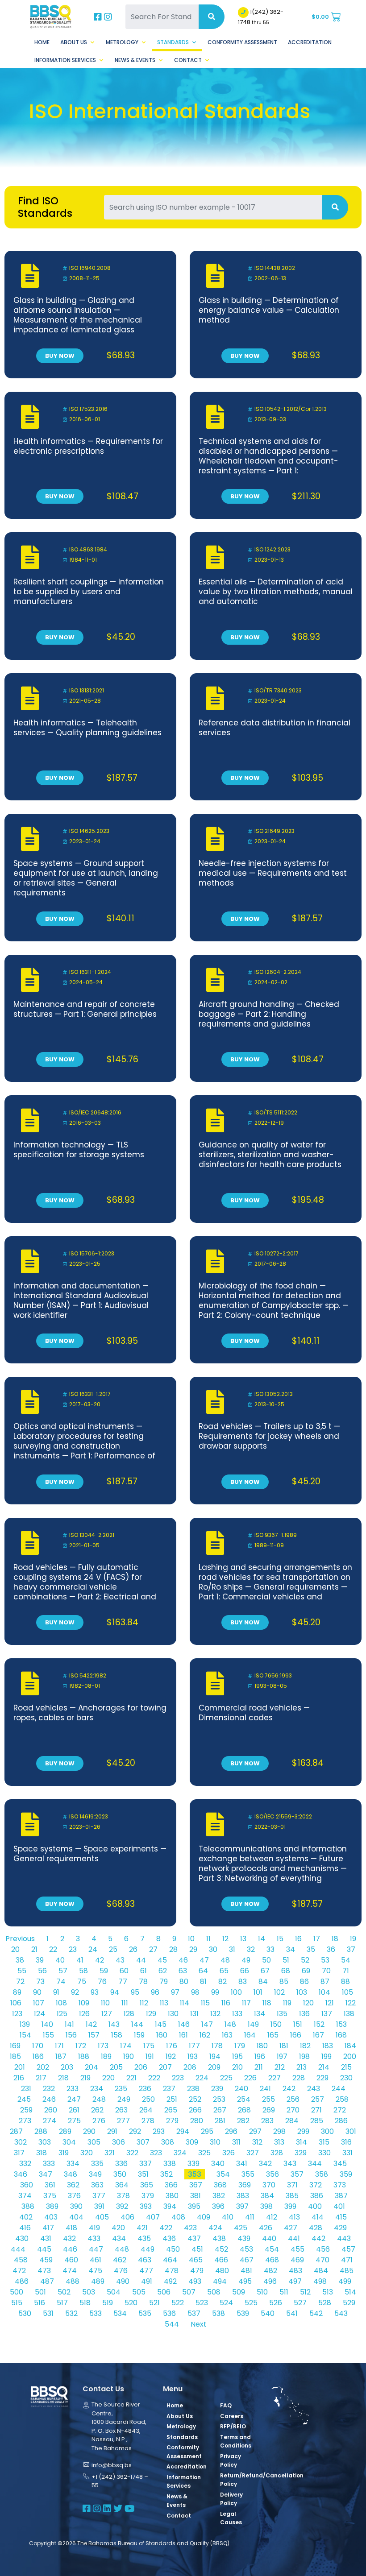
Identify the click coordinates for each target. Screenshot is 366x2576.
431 (46, 2238)
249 (124, 2099)
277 (123, 2121)
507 (189, 2292)
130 (173, 2014)
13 (243, 1939)
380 (172, 2196)
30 (213, 1949)
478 (172, 2271)
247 (74, 2099)
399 (290, 2206)
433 (94, 2238)
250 (148, 2099)
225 (226, 2078)
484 (321, 2271)
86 (304, 1982)
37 (351, 1949)
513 (328, 2292)
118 (267, 2003)
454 (272, 2249)
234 (97, 2089)
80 (184, 1982)
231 (26, 2089)
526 (276, 2303)
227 (274, 2078)
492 (170, 2281)
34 (291, 1949)
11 (208, 1939)
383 (243, 2196)
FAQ (226, 2405)
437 (194, 2238)
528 (325, 2303)
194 (215, 2056)
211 (259, 2067)
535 (145, 2313)
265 (171, 2110)
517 (62, 2303)
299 (303, 2131)
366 (171, 2185)
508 (214, 2292)
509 (239, 2292)
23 (73, 1949)
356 (272, 2174)
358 (322, 2174)
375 (50, 2196)
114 (185, 2003)
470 (322, 2260)
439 (244, 2238)
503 (89, 2292)
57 (63, 1971)
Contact (188, 60)
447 (96, 2249)
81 (203, 1982)
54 (346, 1960)
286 (341, 2121)
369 (245, 2185)
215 (346, 2067)
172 (81, 2046)
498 (320, 2281)
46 (183, 1960)
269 (269, 2110)
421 (142, 2228)
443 (344, 2238)
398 (266, 2206)
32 (251, 1949)
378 (123, 2196)
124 (40, 2014)
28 (173, 1949)
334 (73, 2164)
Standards (173, 42)
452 (221, 2249)
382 (219, 2196)
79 (164, 1982)
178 (217, 2046)
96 (155, 1992)
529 (349, 2303)
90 (37, 1992)
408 (178, 2217)
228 (299, 2078)
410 (228, 2217)
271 (316, 2110)
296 (231, 2131)
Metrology (122, 42)
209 (214, 2067)
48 (225, 1960)
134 (260, 2014)
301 (351, 2131)
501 (40, 2292)
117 (246, 2003)
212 (280, 2067)
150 (276, 2024)
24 (93, 1949)
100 (236, 1992)
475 (95, 2271)
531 (48, 2313)
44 (141, 1960)
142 (91, 2024)
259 (26, 2110)
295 (207, 2131)
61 (143, 1971)
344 (315, 2164)
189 (106, 2056)
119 (287, 2003)
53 (325, 1960)
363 (97, 2185)
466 (221, 2260)
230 (346, 2078)
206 (141, 2067)
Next (199, 2324)
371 (292, 2185)
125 (62, 2014)
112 (144, 2003)
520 (131, 2303)
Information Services (65, 60)
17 (317, 1939)
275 (74, 2121)
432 (69, 2238)
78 (143, 1982)
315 (324, 2142)
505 (139, 2292)
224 (202, 2078)
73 (40, 1982)
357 (297, 2174)
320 (87, 2153)
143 (114, 2024)
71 (346, 1971)
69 (306, 1971)
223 (178, 2078)
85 (284, 1982)
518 (85, 2303)
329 (301, 2153)
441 (294, 2238)
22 (53, 1949)
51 (286, 1960)
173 (103, 2046)
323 (156, 2153)
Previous (20, 1939)
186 (38, 2056)
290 (89, 2131)
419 (94, 2228)
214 (324, 2067)
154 (25, 2035)
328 (277, 2153)
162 (205, 2035)
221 (131, 2078)
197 (282, 2056)
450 (173, 2249)
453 (246, 2249)
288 (41, 2131)
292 (135, 2131)
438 (219, 2238)
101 (258, 1992)
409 (204, 2217)
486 (22, 2281)
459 (46, 2260)
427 (291, 2228)
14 (262, 1939)
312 (257, 2142)
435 (144, 2238)
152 (319, 2024)
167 (318, 2035)
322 (132, 2153)
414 (318, 2217)
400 (315, 2206)
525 (251, 2303)
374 (25, 2196)
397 (242, 2206)
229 (322, 2078)
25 (113, 1949)
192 (171, 2056)
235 (121, 2089)
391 (99, 2206)
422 (166, 2228)
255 (268, 2099)
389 (52, 2206)
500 (17, 2292)
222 (154, 2078)
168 (341, 2035)
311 (236, 2142)
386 (317, 2196)
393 (146, 2206)
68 (286, 1971)
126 (84, 2014)
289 (65, 2131)
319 (64, 2153)
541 (292, 2313)
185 (15, 2056)
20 (15, 1949)
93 (95, 1992)
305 (94, 2142)
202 (43, 2067)
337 (146, 2164)
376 (74, 2196)
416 (25, 2228)
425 (241, 2228)
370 (269, 2185)
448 (122, 2249)
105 (347, 1992)
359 (346, 2174)
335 (97, 2164)
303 (45, 2142)
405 (102, 2217)
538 (218, 2313)
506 (164, 2292)
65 (224, 1971)
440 (269, 2238)
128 (129, 2014)
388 (28, 2206)
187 (61, 2056)
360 (27, 2185)
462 (120, 2260)
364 (122, 2185)
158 (117, 2035)
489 (98, 2281)
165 (273, 2035)
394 (170, 2206)
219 (85, 2078)
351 (143, 2174)
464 (170, 2260)
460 (71, 2260)
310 (215, 2142)
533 (96, 2313)
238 (193, 2089)
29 (193, 1949)
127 (107, 2014)
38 (20, 1960)
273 (25, 2121)
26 (133, 1949)
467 (247, 2260)
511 (284, 2292)
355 (248, 2174)
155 (48, 2035)
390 (76, 2206)
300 (327, 2131)
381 (195, 2196)
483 (295, 2271)
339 (193, 2164)
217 (41, 2078)
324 (180, 2153)
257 (318, 2099)
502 (64, 2292)
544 (172, 2324)
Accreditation (310, 42)
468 (272, 2260)
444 (18, 2249)
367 (196, 2185)
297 (255, 2131)
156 (71, 2035)
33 (270, 1949)
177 (194, 2046)
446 (70, 2249)
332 (25, 2164)
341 (242, 2164)
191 (150, 2056)
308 (168, 2142)
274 (50, 2121)
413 (294, 2217)
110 (105, 2003)
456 (323, 2249)
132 (215, 2014)
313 (279, 2142)
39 (40, 1960)
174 (126, 2046)
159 (139, 2035)
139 (25, 2024)
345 (340, 2164)
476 (121, 2271)
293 (159, 2131)
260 (51, 2110)
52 (305, 1960)
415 (341, 2217)
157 (94, 2035)
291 (112, 2131)
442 (318, 2238)
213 (302, 2067)
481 (246, 2271)
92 (75, 1992)
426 (266, 2228)
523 (202, 2303)
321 (110, 2153)
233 (73, 2089)
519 (108, 2303)
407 (153, 2217)
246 (49, 2099)
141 (69, 2024)
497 (295, 2281)
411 (250, 2217)
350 (120, 2174)
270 (293, 2110)
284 (292, 2121)
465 (196, 2260)
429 (340, 2228)
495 (245, 2281)
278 (148, 2121)
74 (61, 1982)
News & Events (135, 60)
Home (42, 42)
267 (220, 2110)
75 (82, 1982)
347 (46, 2174)
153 (341, 2024)
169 (15, 2046)
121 (330, 2003)
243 (314, 2089)
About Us (74, 42)
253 (219, 2099)
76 (102, 1982)
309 (192, 2142)
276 (99, 2121)
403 (51, 2217)
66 (245, 1971)
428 (316, 2228)
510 (262, 2292)
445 (44, 2249)
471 (347, 2260)
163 (227, 2035)
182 (305, 2046)
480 (222, 2271)
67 (265, 1971)
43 (120, 1960)
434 (119, 2238)
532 (71, 2313)
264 (146, 2110)
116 (226, 2003)
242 (289, 2089)
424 (215, 2228)
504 (114, 2292)
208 (190, 2067)
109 (84, 2003)
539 (243, 2313)
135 (282, 2014)
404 (76, 2217)
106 (16, 2003)
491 (147, 2281)
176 (172, 2046)
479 (197, 2271)
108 (61, 2003)
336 (121, 2164)
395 (194, 2206)
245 (24, 2099)
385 (292, 2196)
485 (347, 2271)
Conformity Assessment (242, 42)
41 (80, 1960)
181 (284, 2046)
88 (345, 1982)
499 (345, 2281)
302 (21, 2142)
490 (123, 2281)
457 (348, 2249)
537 (194, 2313)
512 (305, 2292)
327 (253, 2153)
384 (267, 2196)
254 (244, 2099)
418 (71, 2228)
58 (83, 1971)
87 (325, 1982)
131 (194, 2014)
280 (197, 2121)
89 (17, 1992)
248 (99, 2099)
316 (346, 2142)
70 (326, 1971)
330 (324, 2153)
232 (49, 2089)
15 (280, 1939)
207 (165, 2067)
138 (349, 2014)
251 (172, 2099)
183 (328, 2046)
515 (17, 2303)
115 (205, 2003)
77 (123, 1982)
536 (169, 2313)
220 (108, 2078)
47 (204, 1960)
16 (298, 1939)
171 (59, 2046)
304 (69, 2142)
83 (243, 1982)
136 (304, 2014)
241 (265, 2089)
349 (95, 2174)
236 (145, 2089)
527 (300, 2303)
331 (347, 2153)
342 (265, 2164)
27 (153, 1949)
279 (172, 2121)
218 (63, 2078)
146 (184, 2024)
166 (296, 2035)
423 (190, 2228)
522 (178, 2303)
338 (170, 2164)
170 (38, 2046)
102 (279, 1992)
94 (115, 1992)
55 (22, 1971)
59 (104, 1971)
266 (195, 2110)
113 (164, 2003)
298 (279, 2131)
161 (183, 2035)
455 (297, 2249)
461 (96, 2260)
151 (298, 2024)
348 (71, 2174)
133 (237, 2014)
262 (97, 2110)
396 (218, 2206)
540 (268, 2313)
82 (223, 1982)
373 (340, 2185)
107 (39, 2003)
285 (317, 2121)
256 (293, 2099)
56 (42, 1971)
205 (116, 2067)
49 (246, 1960)
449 (148, 2249)
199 (326, 2056)
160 (162, 2035)
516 (40, 2303)
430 (22, 2238)
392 (122, 2206)
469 (297, 2260)
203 (67, 2067)
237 (169, 2089)
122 (351, 2003)
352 (166, 2174)
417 (48, 2228)
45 (162, 1960)
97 (175, 1992)
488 (73, 2281)
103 (302, 1992)
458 (21, 2260)
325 (204, 2153)
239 (217, 2089)
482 (270, 2271)
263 (121, 2110)
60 (124, 1971)
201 (20, 2067)
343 (290, 2164)
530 (25, 2313)
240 (241, 2089)
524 (226, 2303)
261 (74, 2110)
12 (225, 1939)
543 (341, 2313)
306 (119, 2142)
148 (230, 2024)
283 (267, 2121)
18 (335, 1939)
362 (73, 2185)
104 (324, 1992)
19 (353, 1939)
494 (220, 2281)
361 (50, 2185)
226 (250, 2078)
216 (19, 2078)
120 (308, 2003)
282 (243, 2121)
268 (244, 2110)
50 (266, 1960)
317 (19, 2153)
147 (207, 2024)
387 (341, 2196)
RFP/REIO (233, 2426)
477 (146, 2271)
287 (16, 2131)
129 (151, 2014)
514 (350, 2292)
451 (197, 2249)
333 (49, 2164)
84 (263, 1982)
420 (118, 2228)
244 (339, 2089)
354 (223, 2174)
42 (100, 1960)
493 (195, 2281)
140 (47, 2024)
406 (127, 2217)
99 (215, 1992)
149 (253, 2024)
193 (193, 2056)
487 (47, 2281)
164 (250, 2035)
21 (34, 1949)
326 (229, 2153)
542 (316, 2313)
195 (237, 2056)
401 (339, 2206)
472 (19, 2271)
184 (350, 2046)
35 (311, 1949)
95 (135, 1992)
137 (327, 2014)
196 (260, 2056)
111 (125, 2003)
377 (99, 2196)
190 (129, 2056)
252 (195, 2099)
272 (340, 2110)
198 (304, 2056)
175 (149, 2046)
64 (203, 1971)
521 (154, 2303)
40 (60, 1960)
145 (161, 2024)
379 (148, 2196)
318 (42, 2153)
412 (272, 2217)
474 (70, 2271)
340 (218, 2164)
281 (220, 2121)
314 (302, 2142)
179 (240, 2046)
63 (183, 1971)
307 (143, 2142)
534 (120, 2313)
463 (145, 2260)
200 (350, 2056)
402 (26, 2217)
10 (191, 1939)
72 (20, 1982)
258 (342, 2099)
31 (232, 1949)
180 (262, 2046)
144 (137, 2024)
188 (84, 2056)
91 (56, 1992)
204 (91, 2067)
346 (21, 2174)
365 (147, 2185)
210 (237, 2067)
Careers (232, 2416)
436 (169, 2238)
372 (316, 2185)
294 (183, 2131)
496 (270, 2281)
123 (17, 2014)
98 (195, 1992)
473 (44, 2271)
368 (220, 2185)
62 (163, 1971)
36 (331, 1949)
